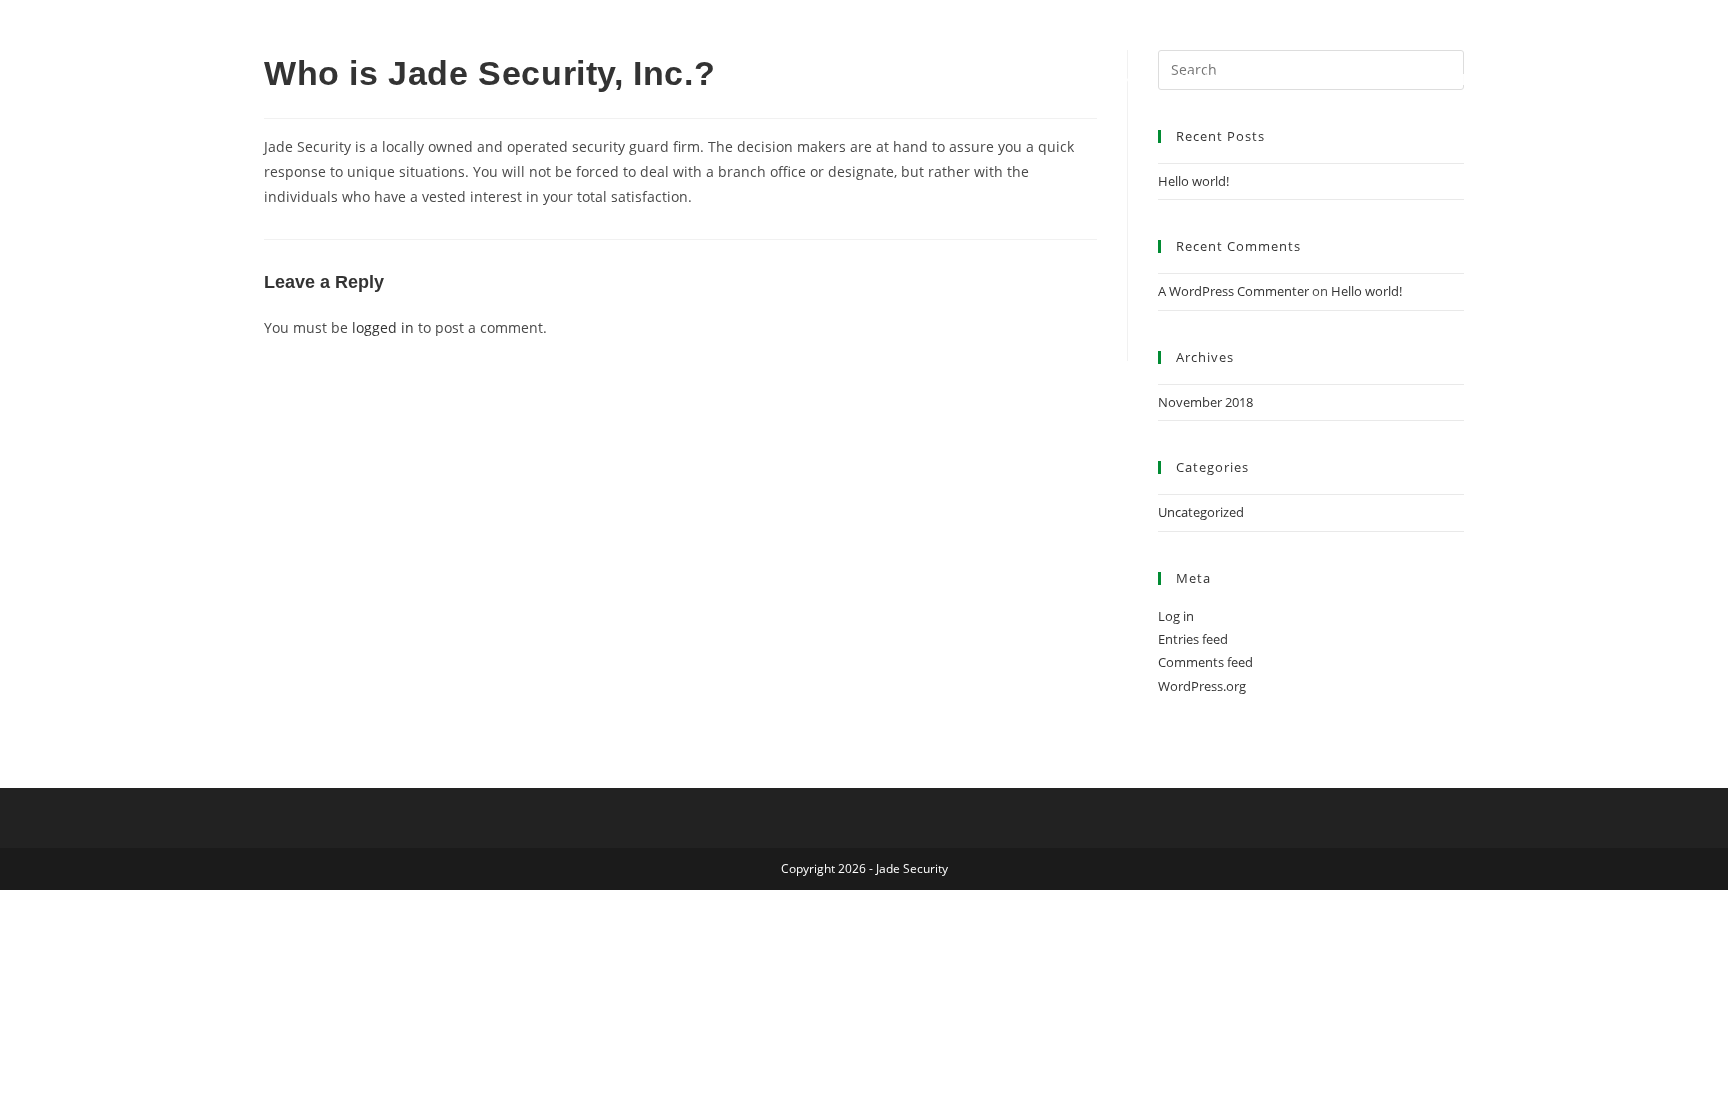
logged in (383, 327)
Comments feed (1205, 662)
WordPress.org (1202, 686)
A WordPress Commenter (1233, 291)
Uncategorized (1201, 512)
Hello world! (1193, 181)
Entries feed (1193, 639)
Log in (1176, 616)
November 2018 (1205, 402)
